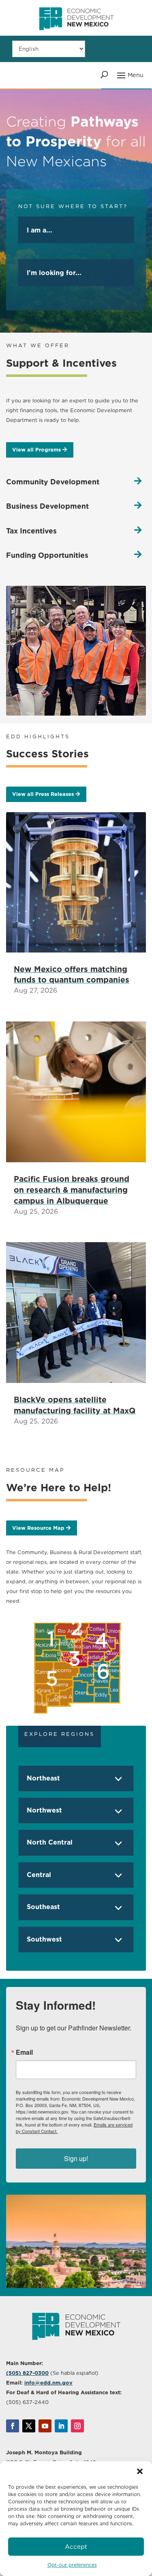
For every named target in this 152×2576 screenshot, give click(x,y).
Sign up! (76, 2158)
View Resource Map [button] (38, 1528)
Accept (76, 2547)
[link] (76, 34)
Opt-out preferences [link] (72, 2565)
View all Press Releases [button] (43, 794)
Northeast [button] (43, 1778)
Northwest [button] (44, 1810)
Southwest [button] (44, 1939)
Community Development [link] (53, 482)
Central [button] (39, 1875)
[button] (140, 2471)
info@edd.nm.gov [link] (48, 2383)
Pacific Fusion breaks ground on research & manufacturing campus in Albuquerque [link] (72, 1190)
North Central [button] (50, 1842)
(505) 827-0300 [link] (27, 2373)
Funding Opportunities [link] (47, 555)
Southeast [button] (43, 1907)
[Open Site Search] (104, 75)
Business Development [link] (47, 506)
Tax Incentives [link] (31, 531)
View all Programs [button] (36, 450)
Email (24, 2052)
